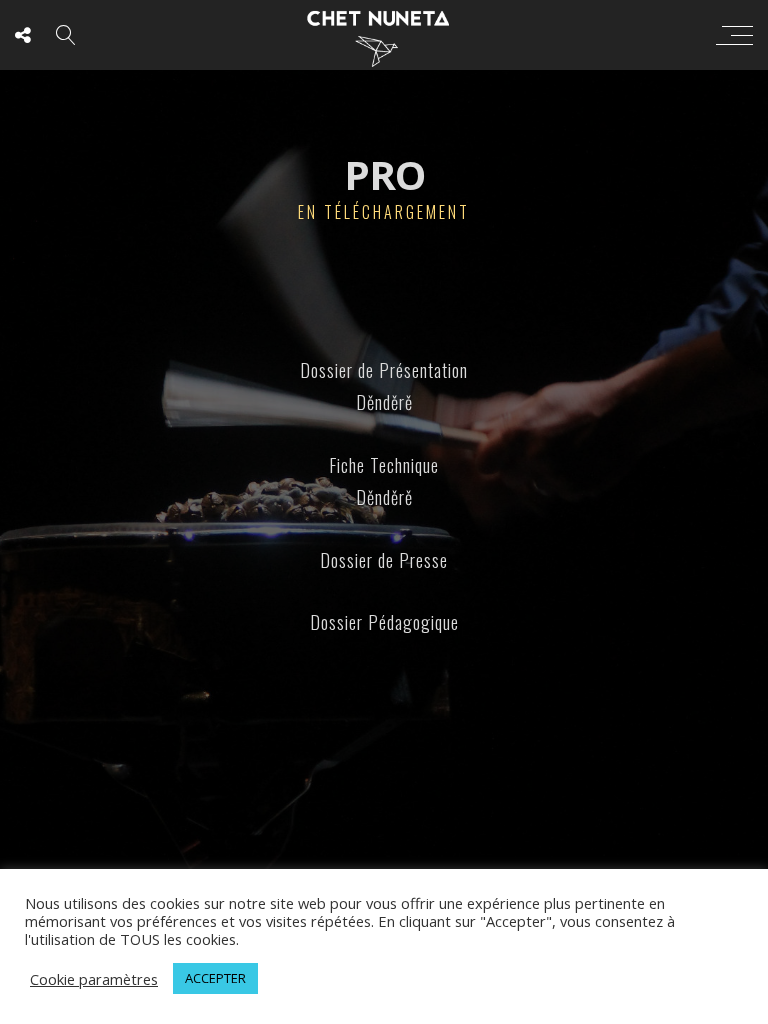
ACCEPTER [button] (215, 978)
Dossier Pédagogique (384, 622)
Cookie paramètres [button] (94, 979)
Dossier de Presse (384, 560)
